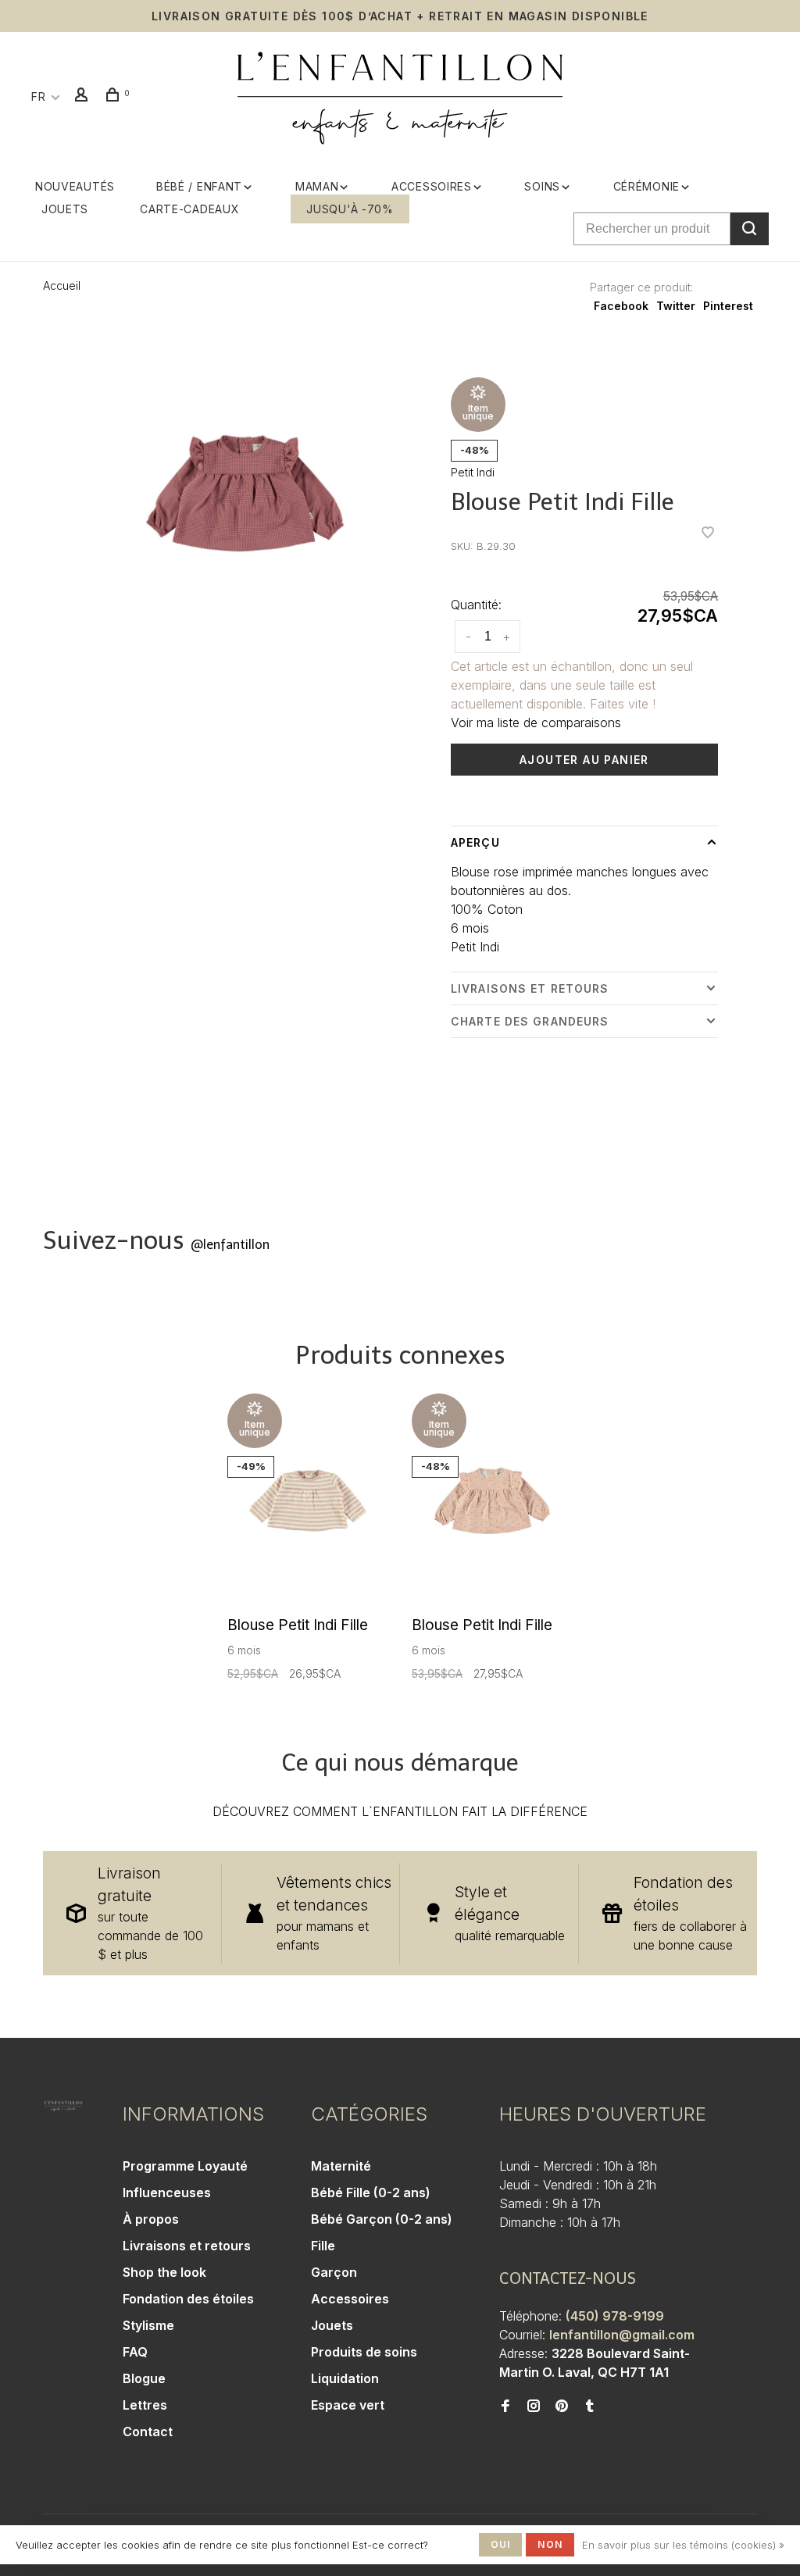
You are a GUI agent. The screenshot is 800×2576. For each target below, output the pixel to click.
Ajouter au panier (584, 760)
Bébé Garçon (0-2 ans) (382, 2219)
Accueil (62, 285)
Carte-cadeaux (189, 209)
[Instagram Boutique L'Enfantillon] (534, 2407)
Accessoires (432, 186)
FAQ (135, 2352)
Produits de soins (364, 2352)
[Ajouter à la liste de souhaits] (708, 533)
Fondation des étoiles (188, 2299)
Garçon (334, 2272)
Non (550, 2544)
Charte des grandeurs (530, 1021)
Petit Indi (473, 472)
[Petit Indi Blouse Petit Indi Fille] (308, 1500)
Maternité (341, 2166)
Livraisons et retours (530, 988)
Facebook (621, 306)
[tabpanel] (245, 493)
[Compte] (84, 96)
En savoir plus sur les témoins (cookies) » (683, 2545)
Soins (542, 186)
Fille (323, 2246)
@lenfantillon (230, 1245)
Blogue (144, 2378)
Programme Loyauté (185, 2166)
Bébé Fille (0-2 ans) (371, 2192)
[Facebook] (505, 2407)
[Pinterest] (562, 2407)
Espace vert (348, 2405)
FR (38, 96)
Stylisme (148, 2325)
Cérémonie (646, 186)
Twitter (676, 306)
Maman (317, 186)
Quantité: (476, 605)
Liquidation (345, 2378)
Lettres (145, 2405)
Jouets (65, 209)
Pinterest (728, 306)
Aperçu (475, 842)
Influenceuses (167, 2192)
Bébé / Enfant (199, 186)
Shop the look (164, 2272)
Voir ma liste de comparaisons (536, 722)
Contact (148, 2432)
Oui (501, 2544)
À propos (151, 2219)
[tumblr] (590, 2407)
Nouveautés (75, 186)
